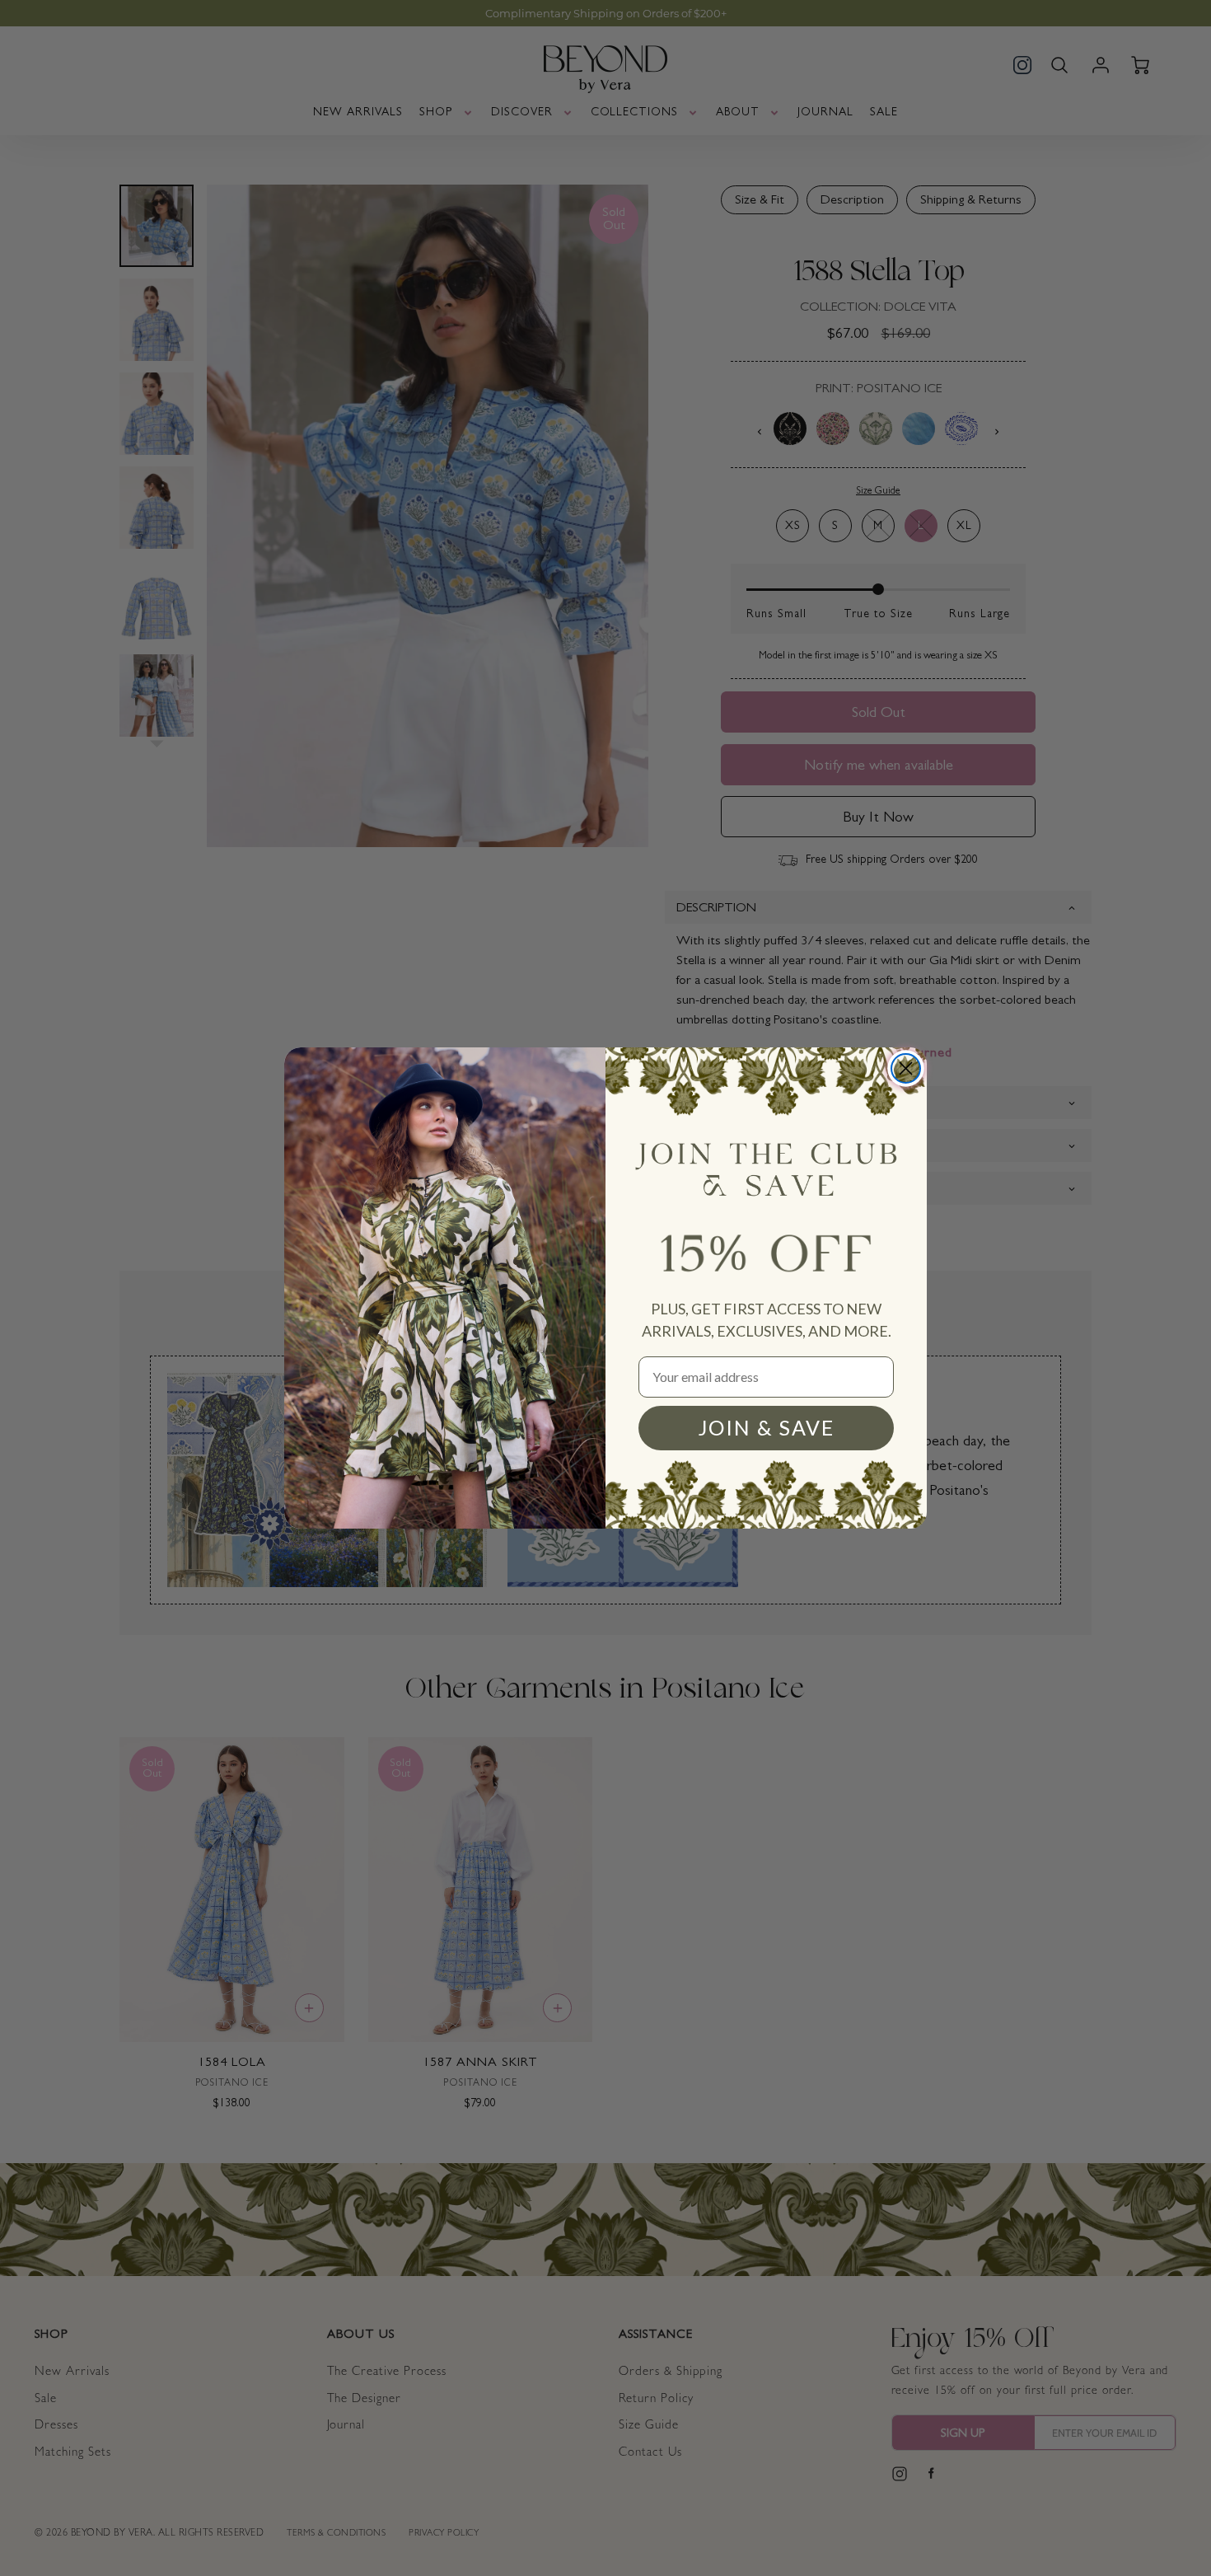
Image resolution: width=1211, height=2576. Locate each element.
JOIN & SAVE (767, 1427)
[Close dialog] (906, 1068)
